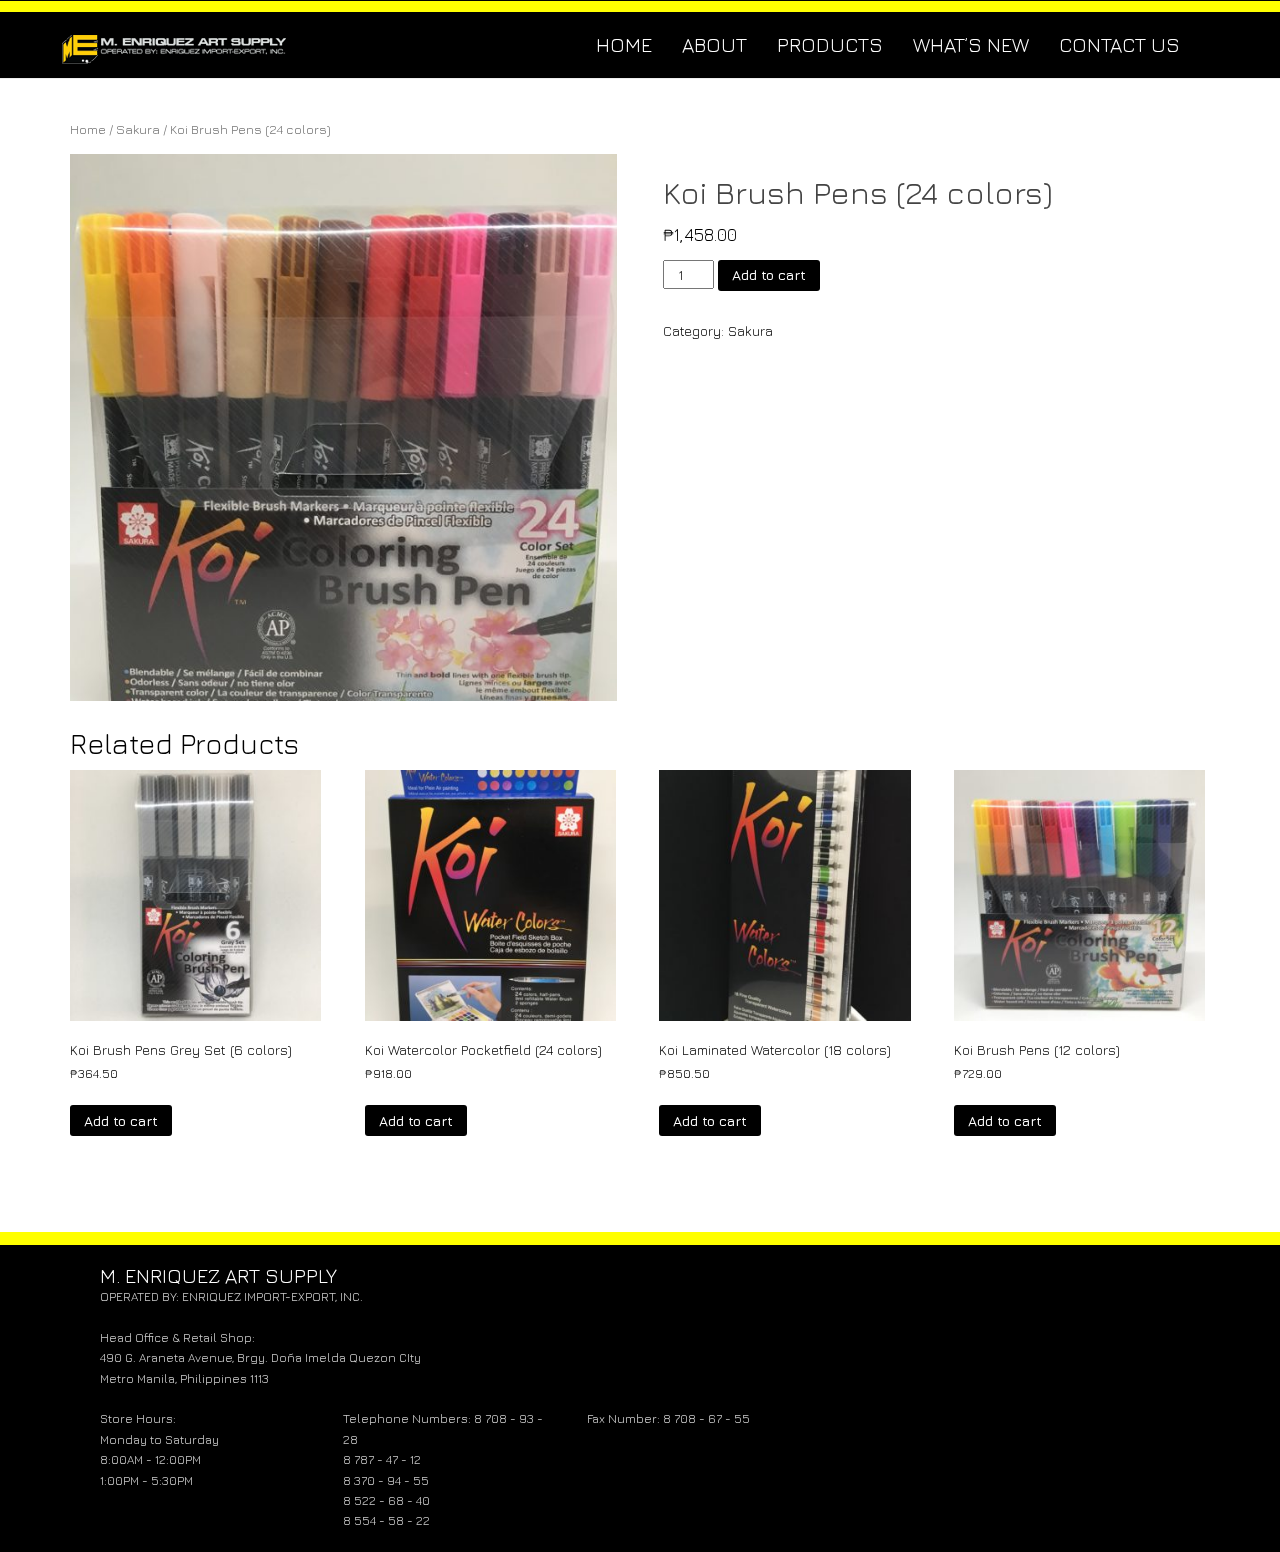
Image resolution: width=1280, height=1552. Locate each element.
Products (830, 44)
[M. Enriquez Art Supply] (175, 45)
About (714, 44)
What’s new (971, 44)
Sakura (138, 129)
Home (624, 44)
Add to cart (769, 274)
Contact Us (1119, 44)
